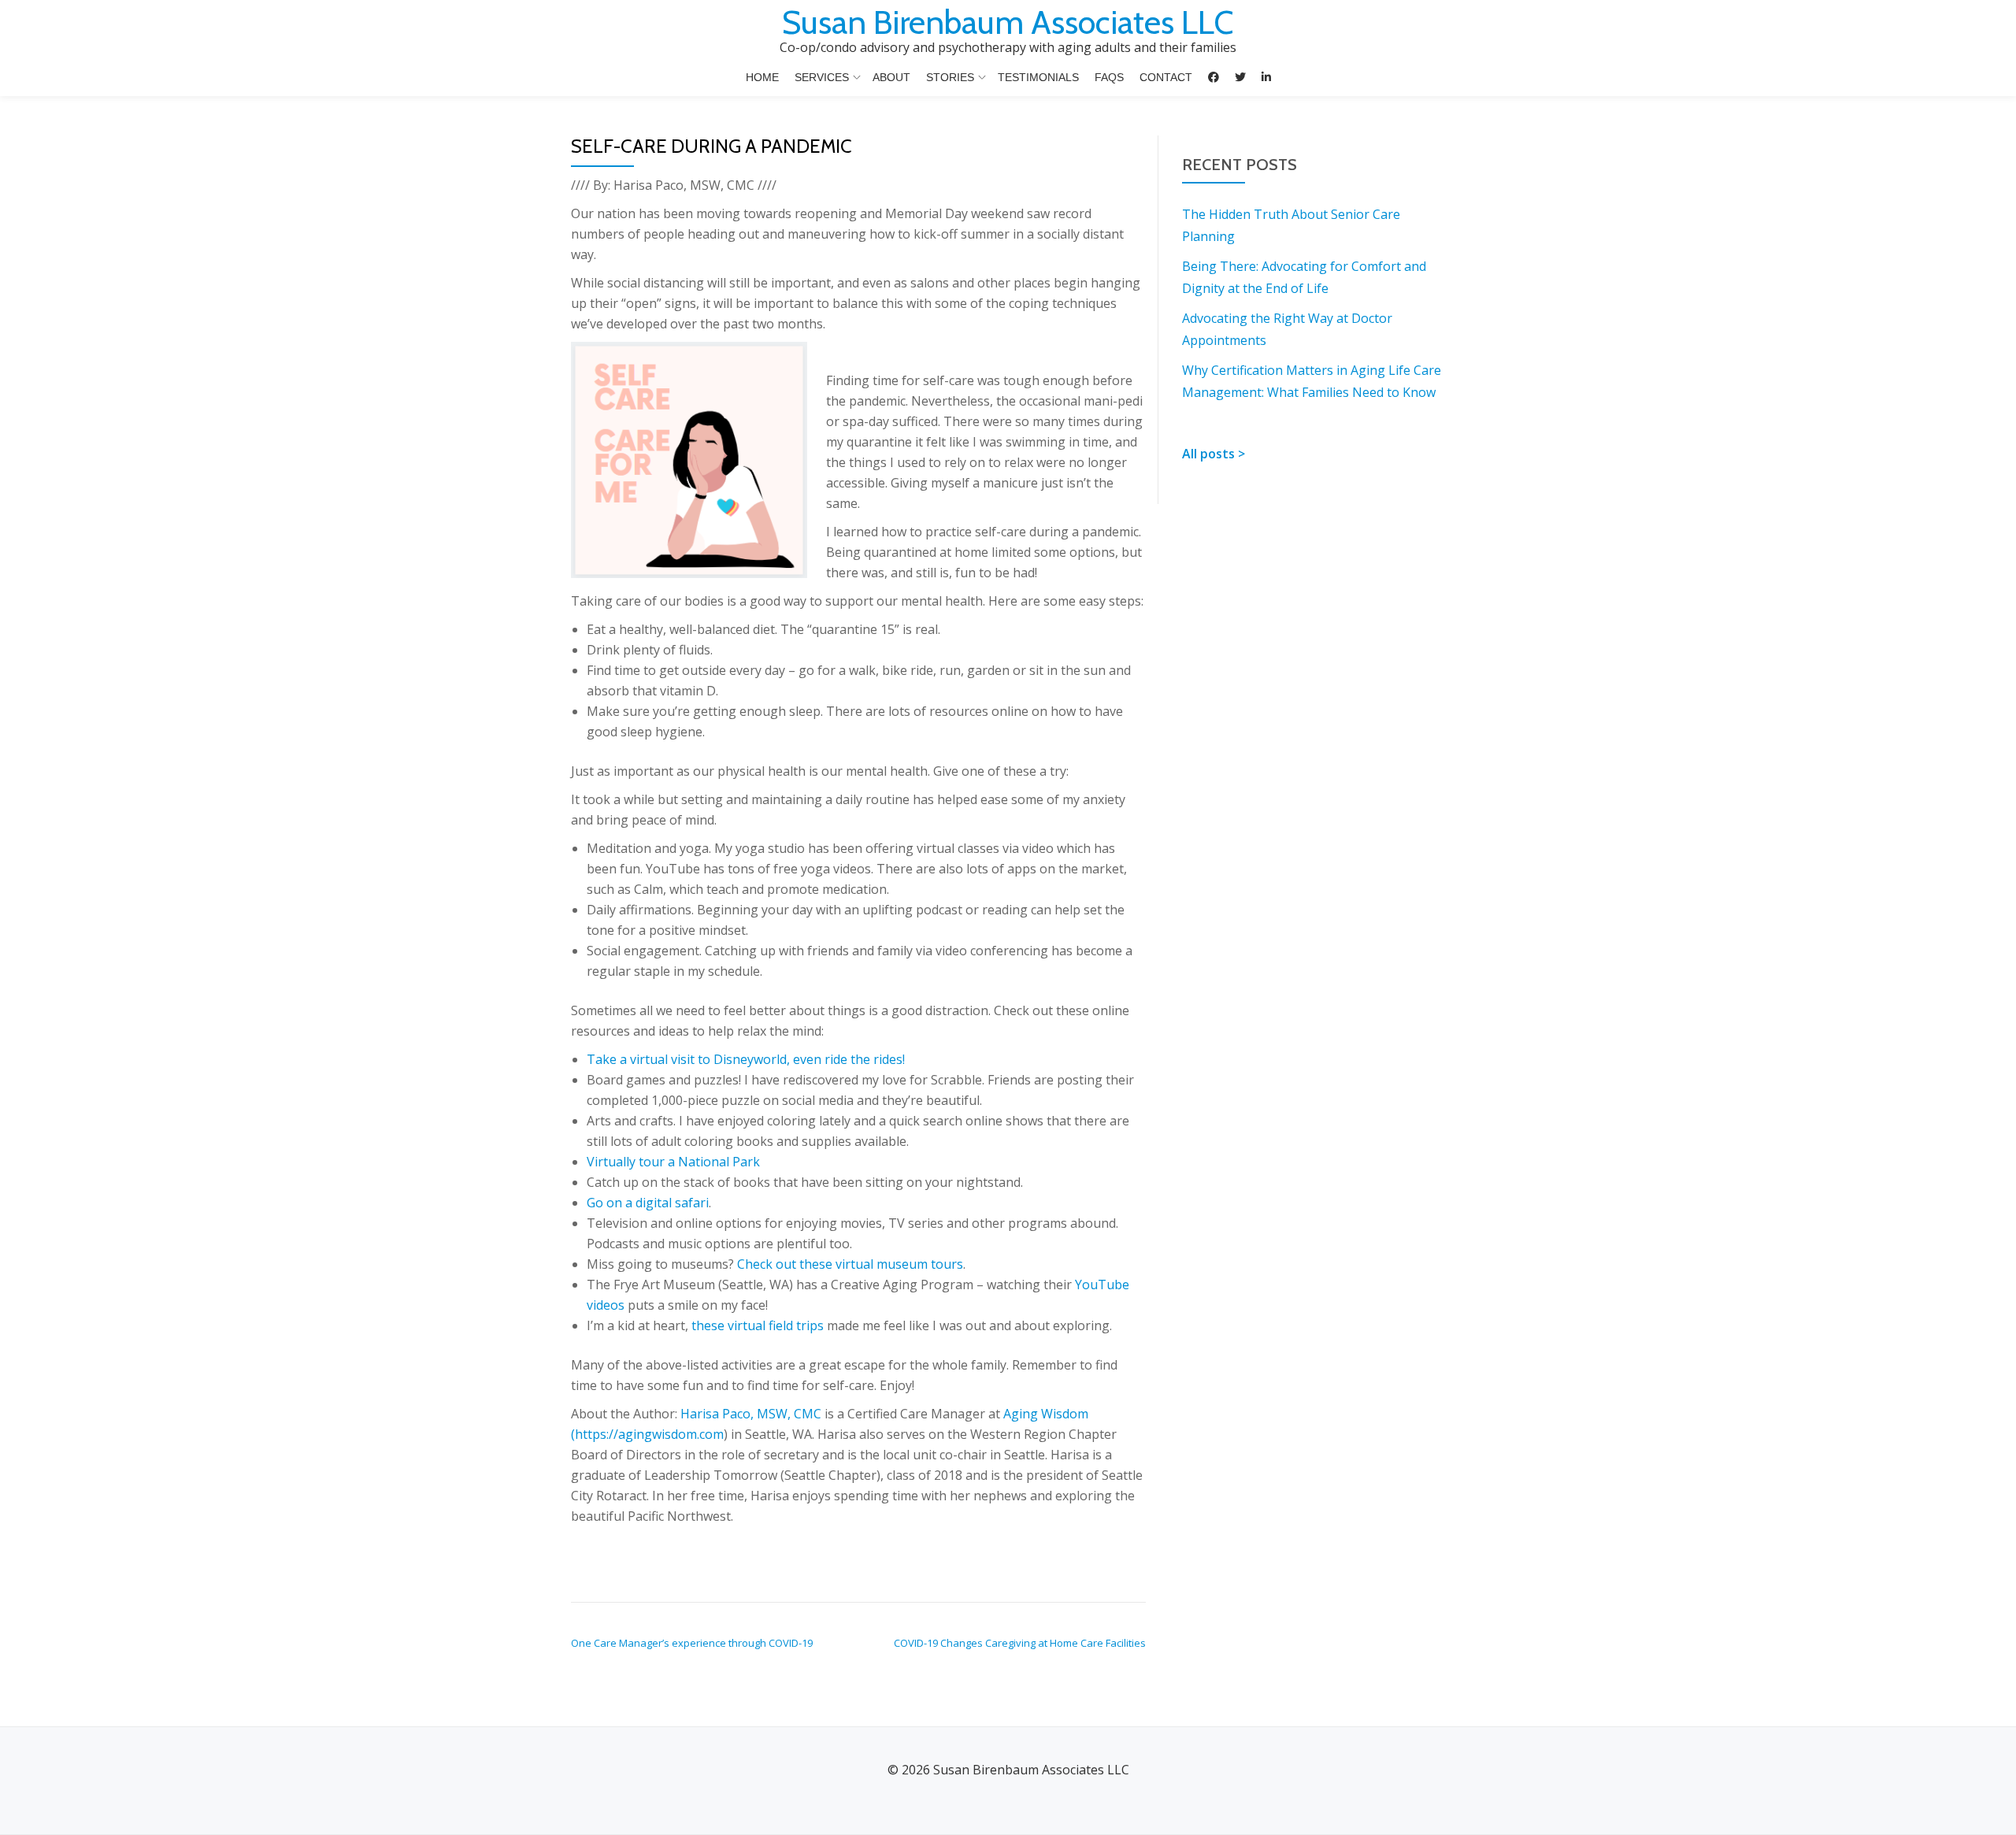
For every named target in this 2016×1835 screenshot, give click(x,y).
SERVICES (822, 77)
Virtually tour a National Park (673, 1162)
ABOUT (891, 77)
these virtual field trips (758, 1325)
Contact (1166, 77)
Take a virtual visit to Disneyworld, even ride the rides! (746, 1059)
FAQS (1109, 77)
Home (762, 77)
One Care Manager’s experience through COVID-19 (692, 1643)
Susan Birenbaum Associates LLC (1008, 22)
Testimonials (1038, 77)
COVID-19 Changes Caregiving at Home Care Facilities (1020, 1643)
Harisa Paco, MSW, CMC (751, 1414)
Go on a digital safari (648, 1203)
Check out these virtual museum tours (850, 1264)
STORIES (950, 77)
